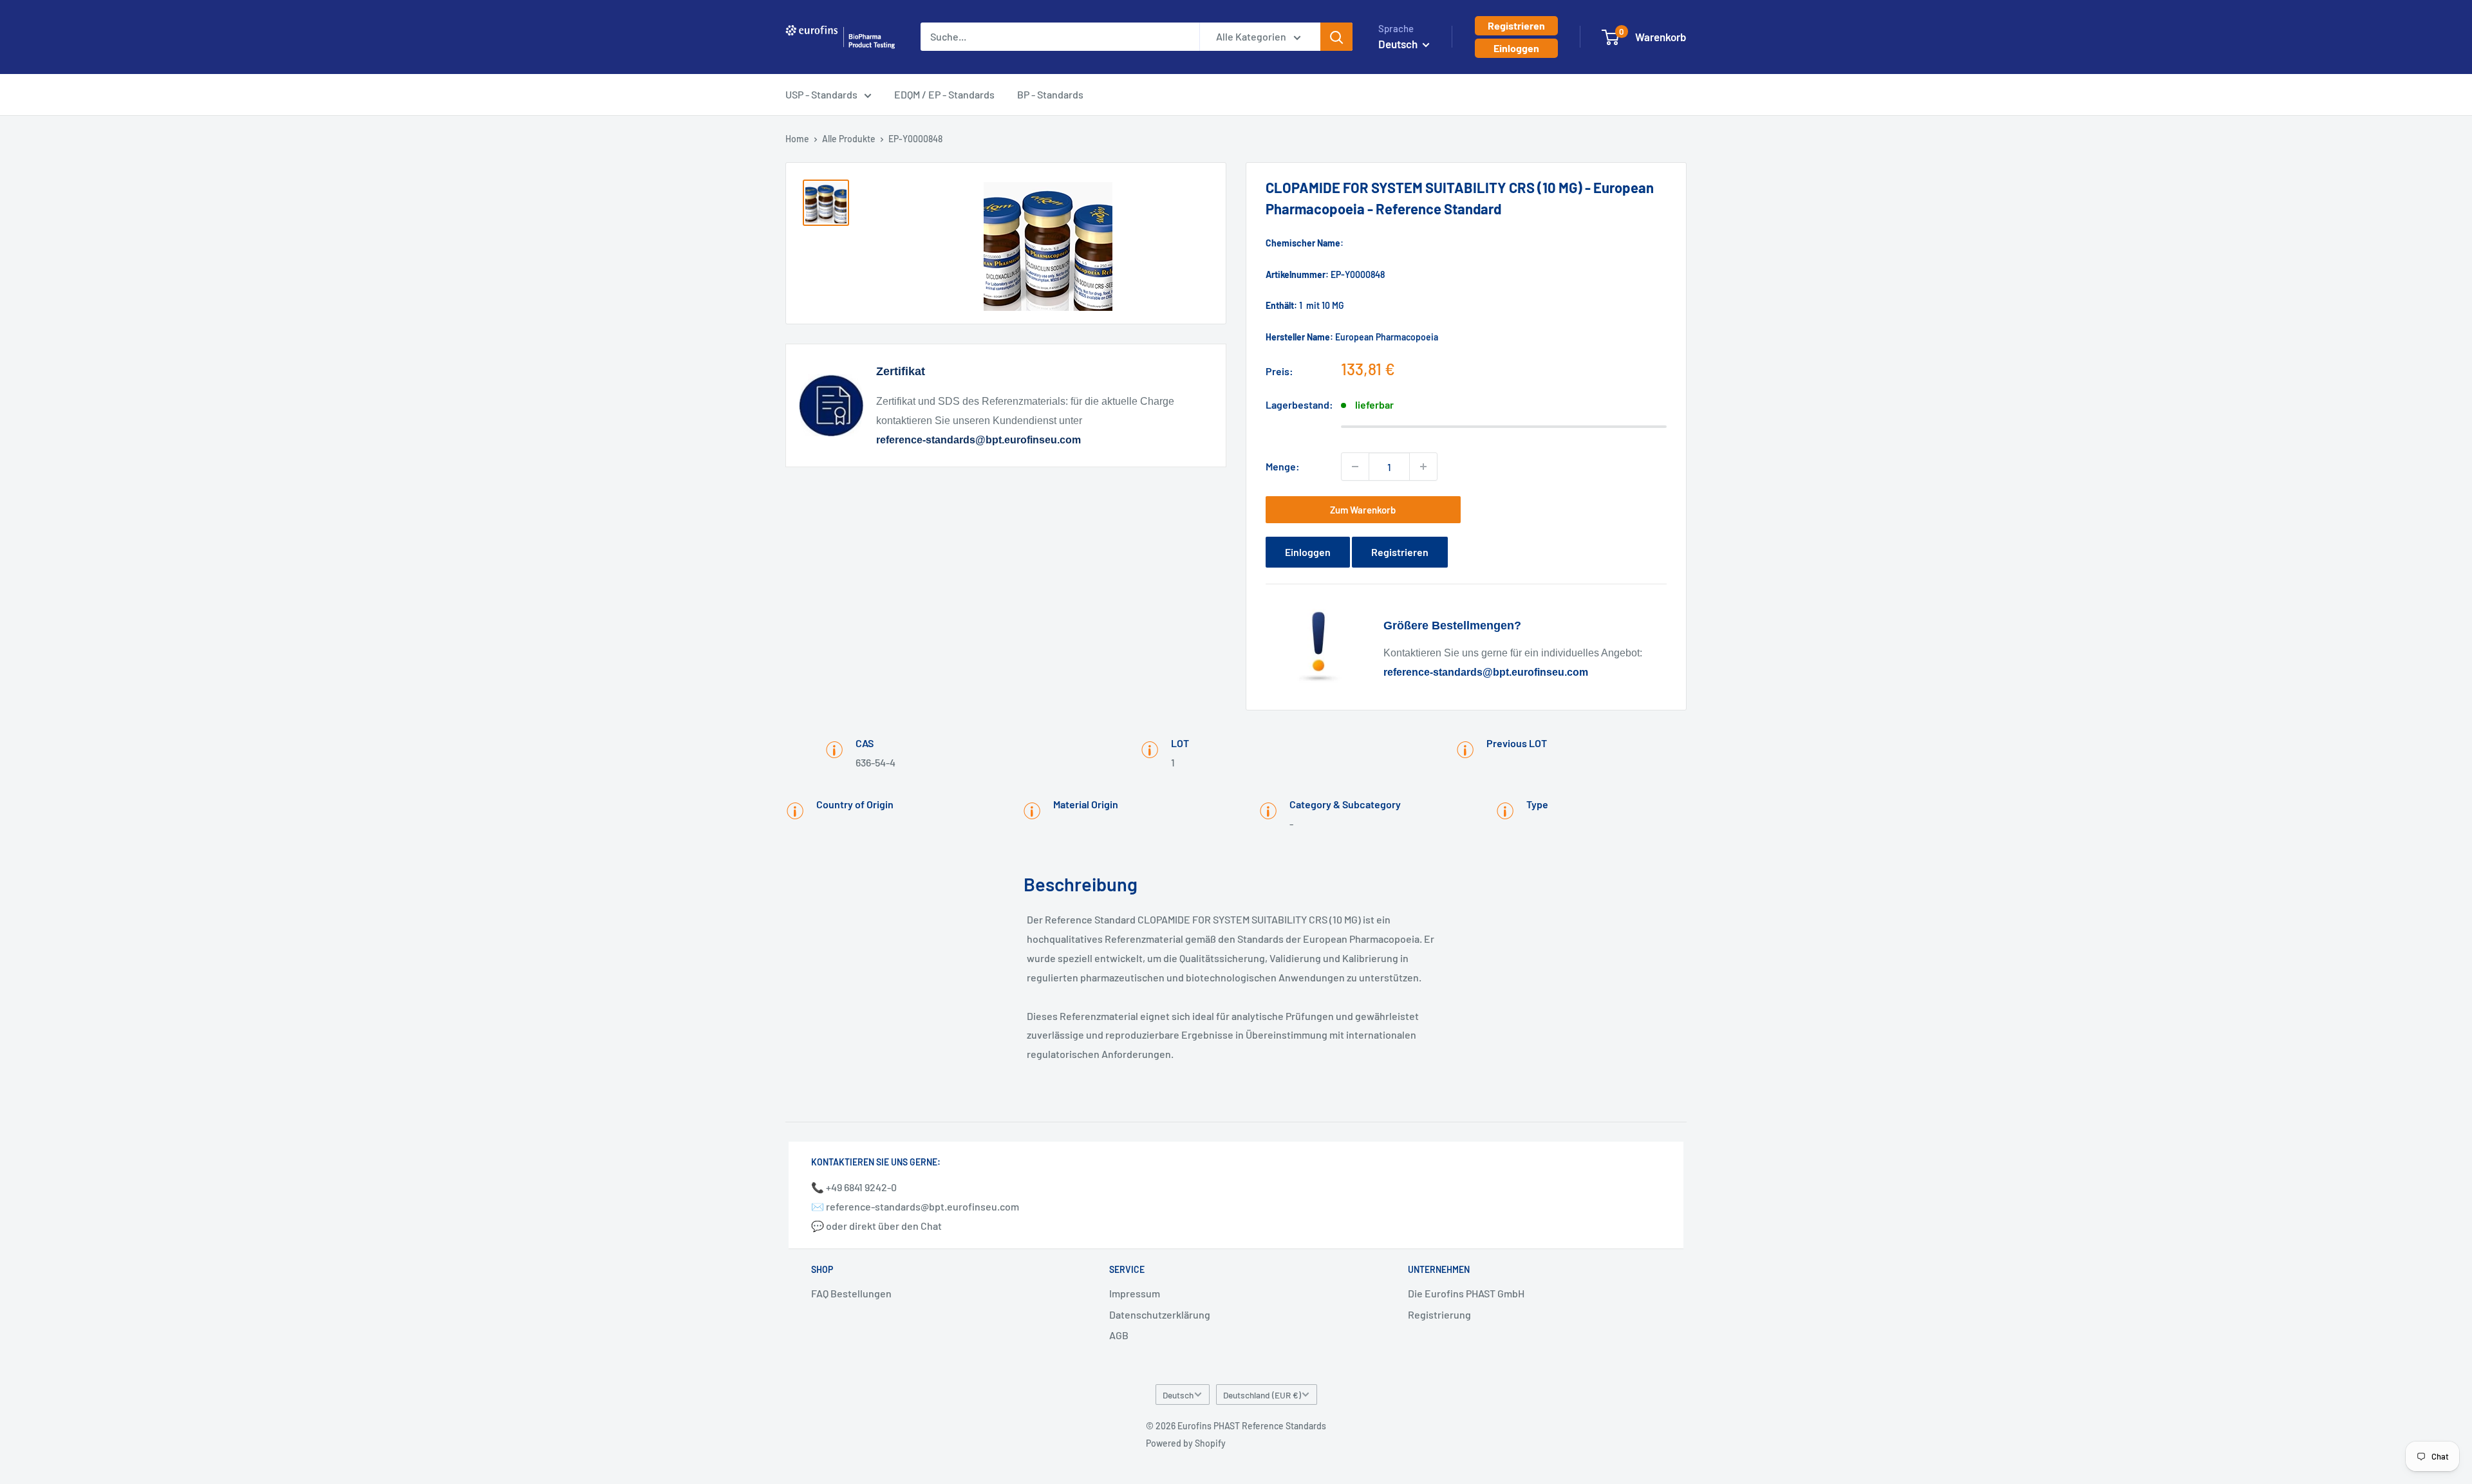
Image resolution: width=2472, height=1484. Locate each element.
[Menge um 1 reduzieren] (1355, 467)
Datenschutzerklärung (1160, 1314)
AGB (1119, 1335)
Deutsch (1178, 1395)
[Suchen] (1336, 37)
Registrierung (1439, 1314)
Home (797, 139)
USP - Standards (821, 94)
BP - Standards (1050, 94)
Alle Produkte (849, 139)
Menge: (1283, 466)
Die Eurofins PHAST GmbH (1466, 1293)
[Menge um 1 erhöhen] (1423, 467)
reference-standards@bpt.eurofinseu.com (979, 440)
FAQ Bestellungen (851, 1293)
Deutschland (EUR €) (1262, 1395)
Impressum (1135, 1293)
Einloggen (1516, 48)
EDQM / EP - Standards (944, 94)
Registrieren (1516, 25)
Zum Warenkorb (1363, 510)
